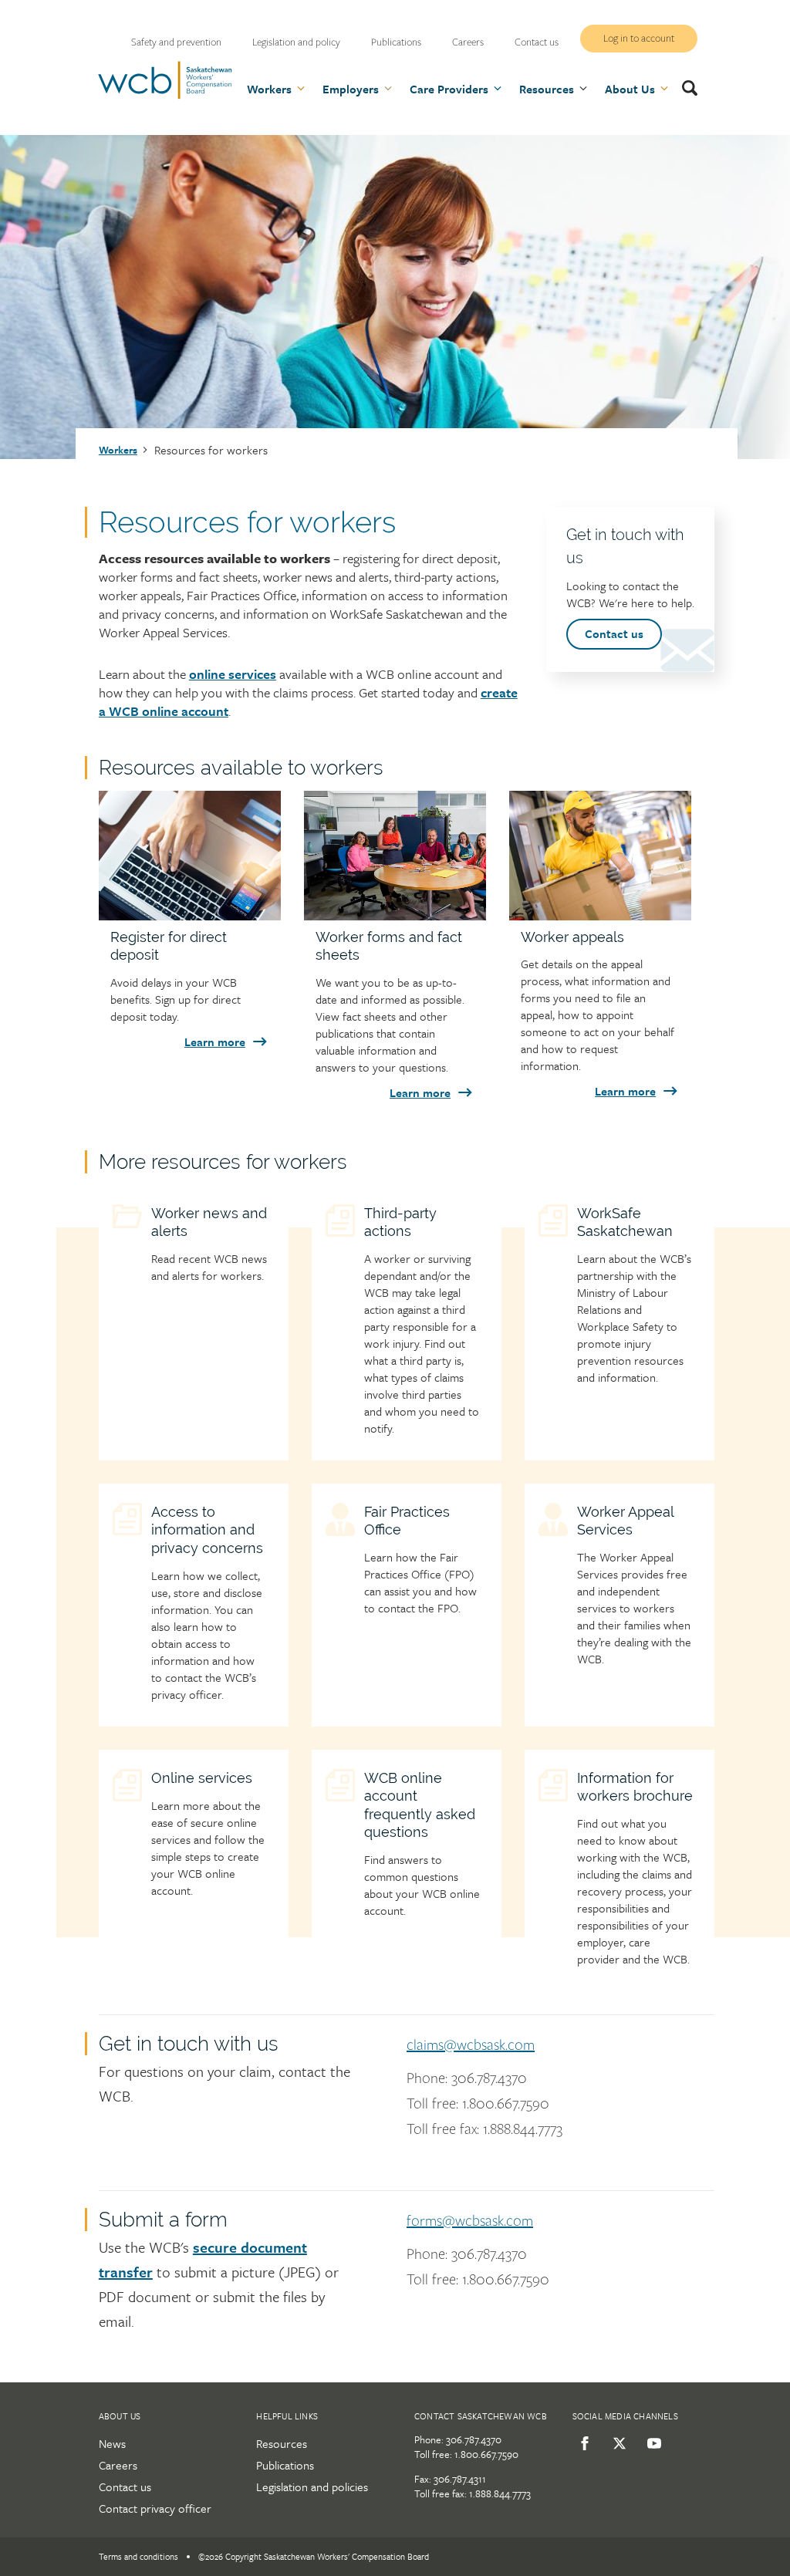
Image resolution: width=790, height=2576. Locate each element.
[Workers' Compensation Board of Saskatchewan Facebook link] (582, 2443)
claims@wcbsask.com (471, 2045)
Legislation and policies (312, 2487)
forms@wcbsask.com (470, 2221)
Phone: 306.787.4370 (467, 2078)
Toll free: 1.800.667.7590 (478, 2104)
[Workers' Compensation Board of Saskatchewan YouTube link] (652, 2443)
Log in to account (639, 39)
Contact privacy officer (155, 2508)
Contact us (537, 42)
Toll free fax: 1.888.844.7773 (484, 2129)
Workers (118, 450)
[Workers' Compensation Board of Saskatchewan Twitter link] (617, 2443)
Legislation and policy (296, 42)
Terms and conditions (138, 2556)
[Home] (165, 96)
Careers (468, 42)
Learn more (215, 1042)
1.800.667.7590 (486, 2454)
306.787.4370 (474, 2439)
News (112, 2443)
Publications (396, 42)
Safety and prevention (176, 42)
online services (233, 674)
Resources (282, 2443)
